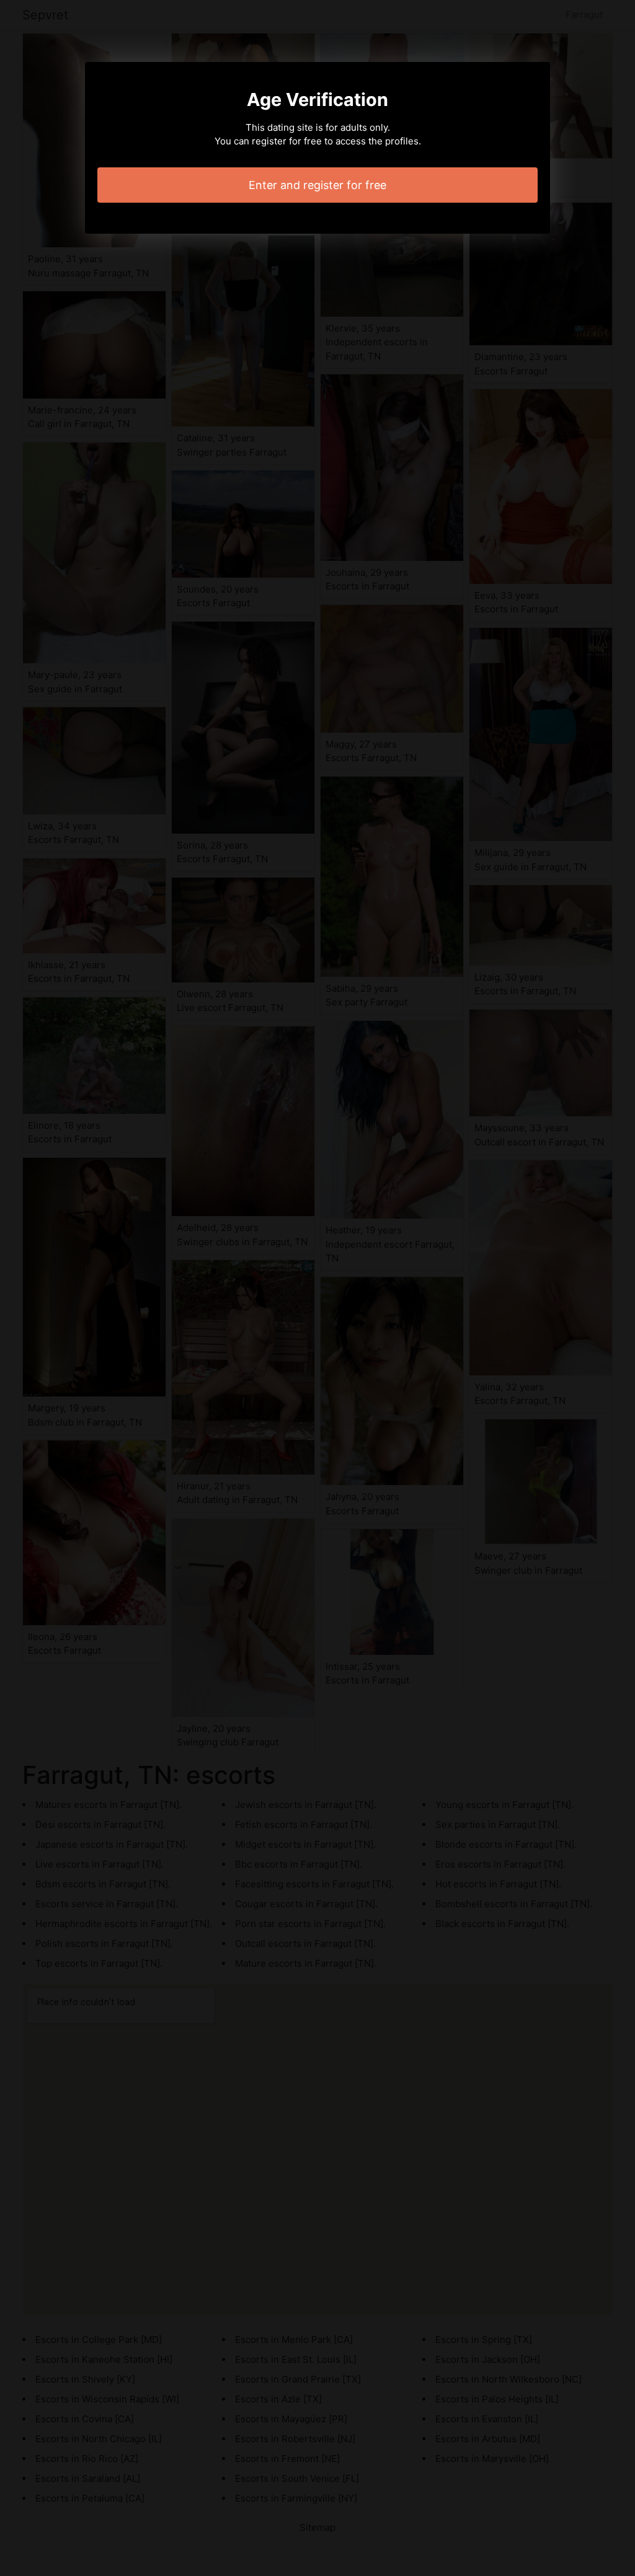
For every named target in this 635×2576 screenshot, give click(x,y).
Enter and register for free (317, 185)
